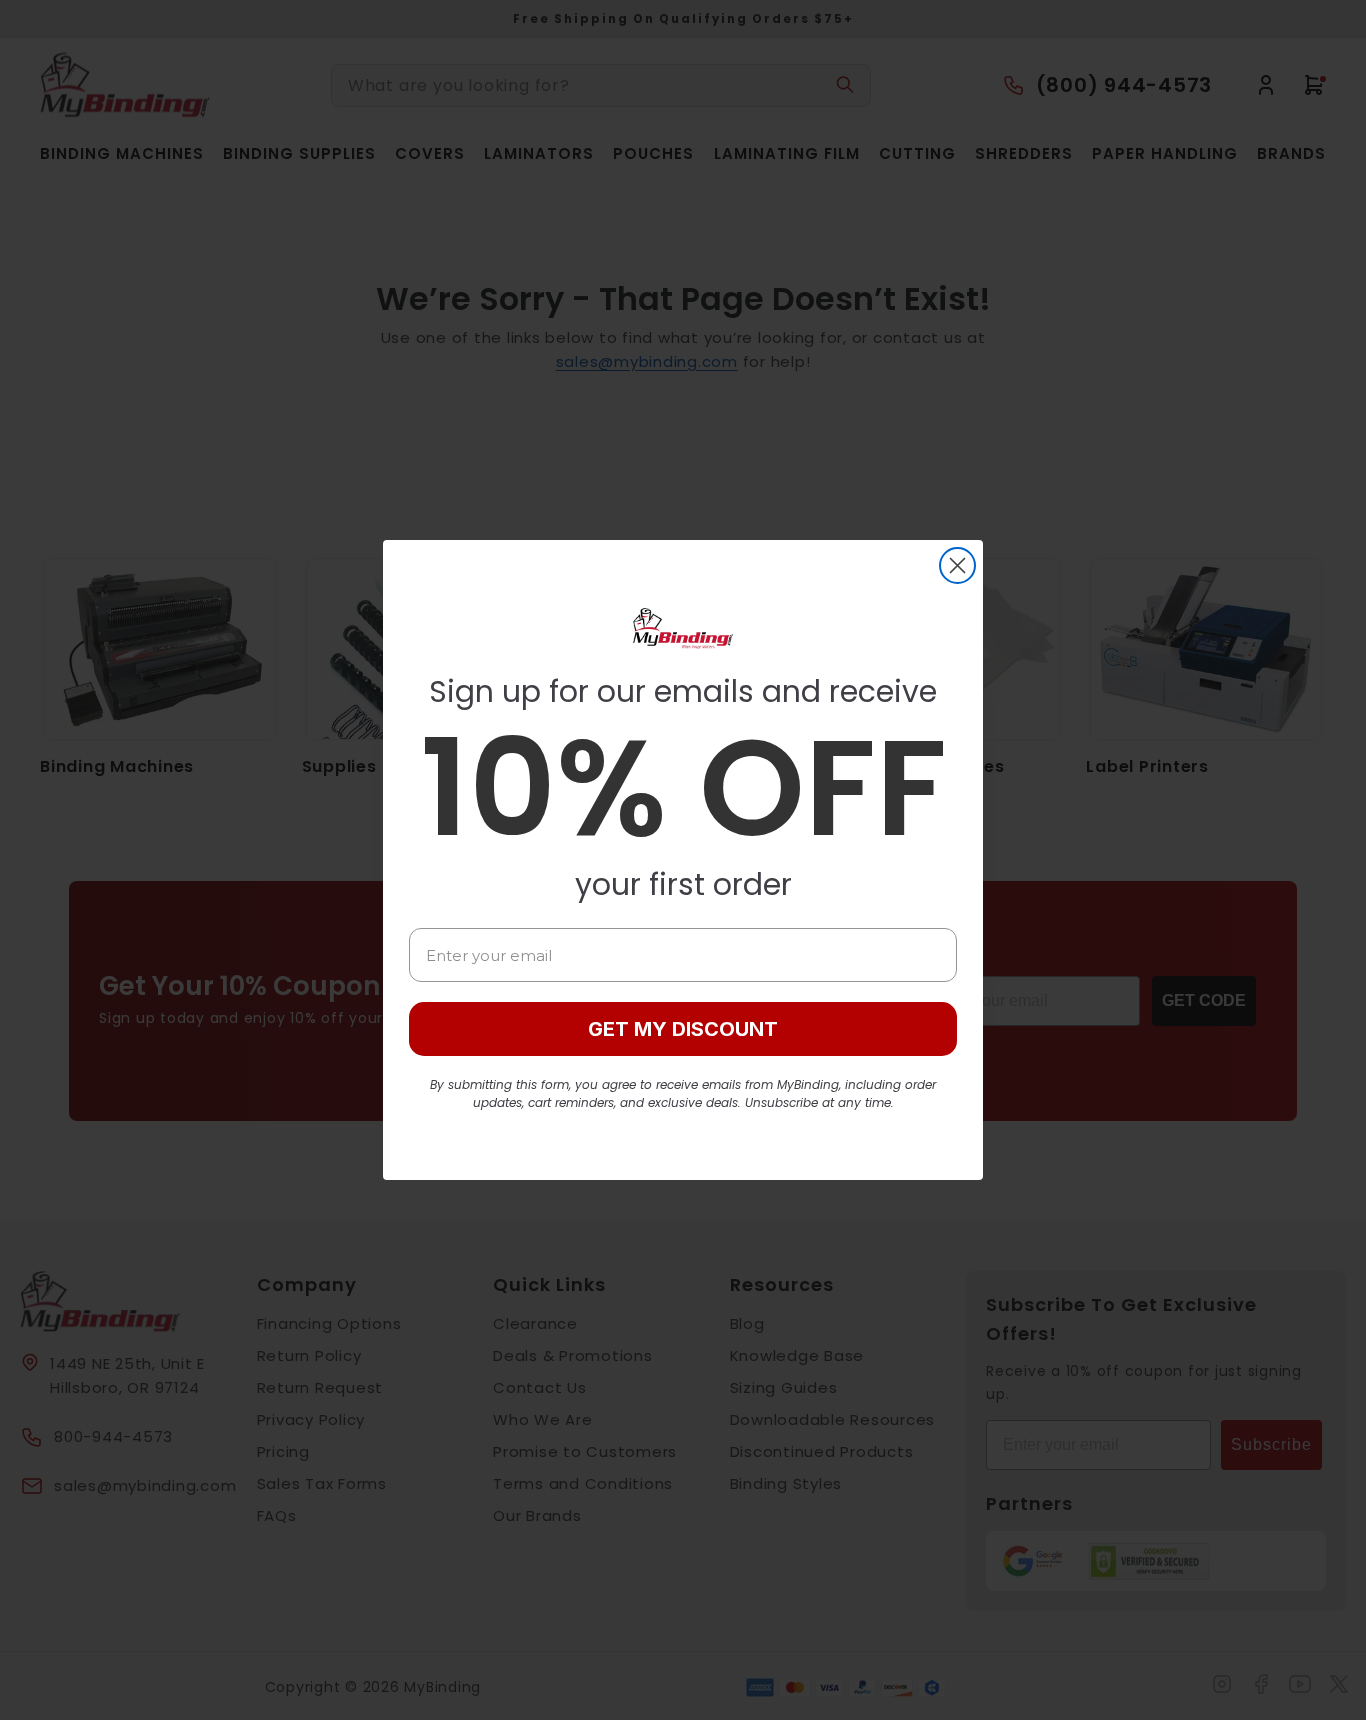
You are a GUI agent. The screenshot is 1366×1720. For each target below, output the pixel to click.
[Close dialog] (957, 565)
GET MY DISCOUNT (683, 1029)
